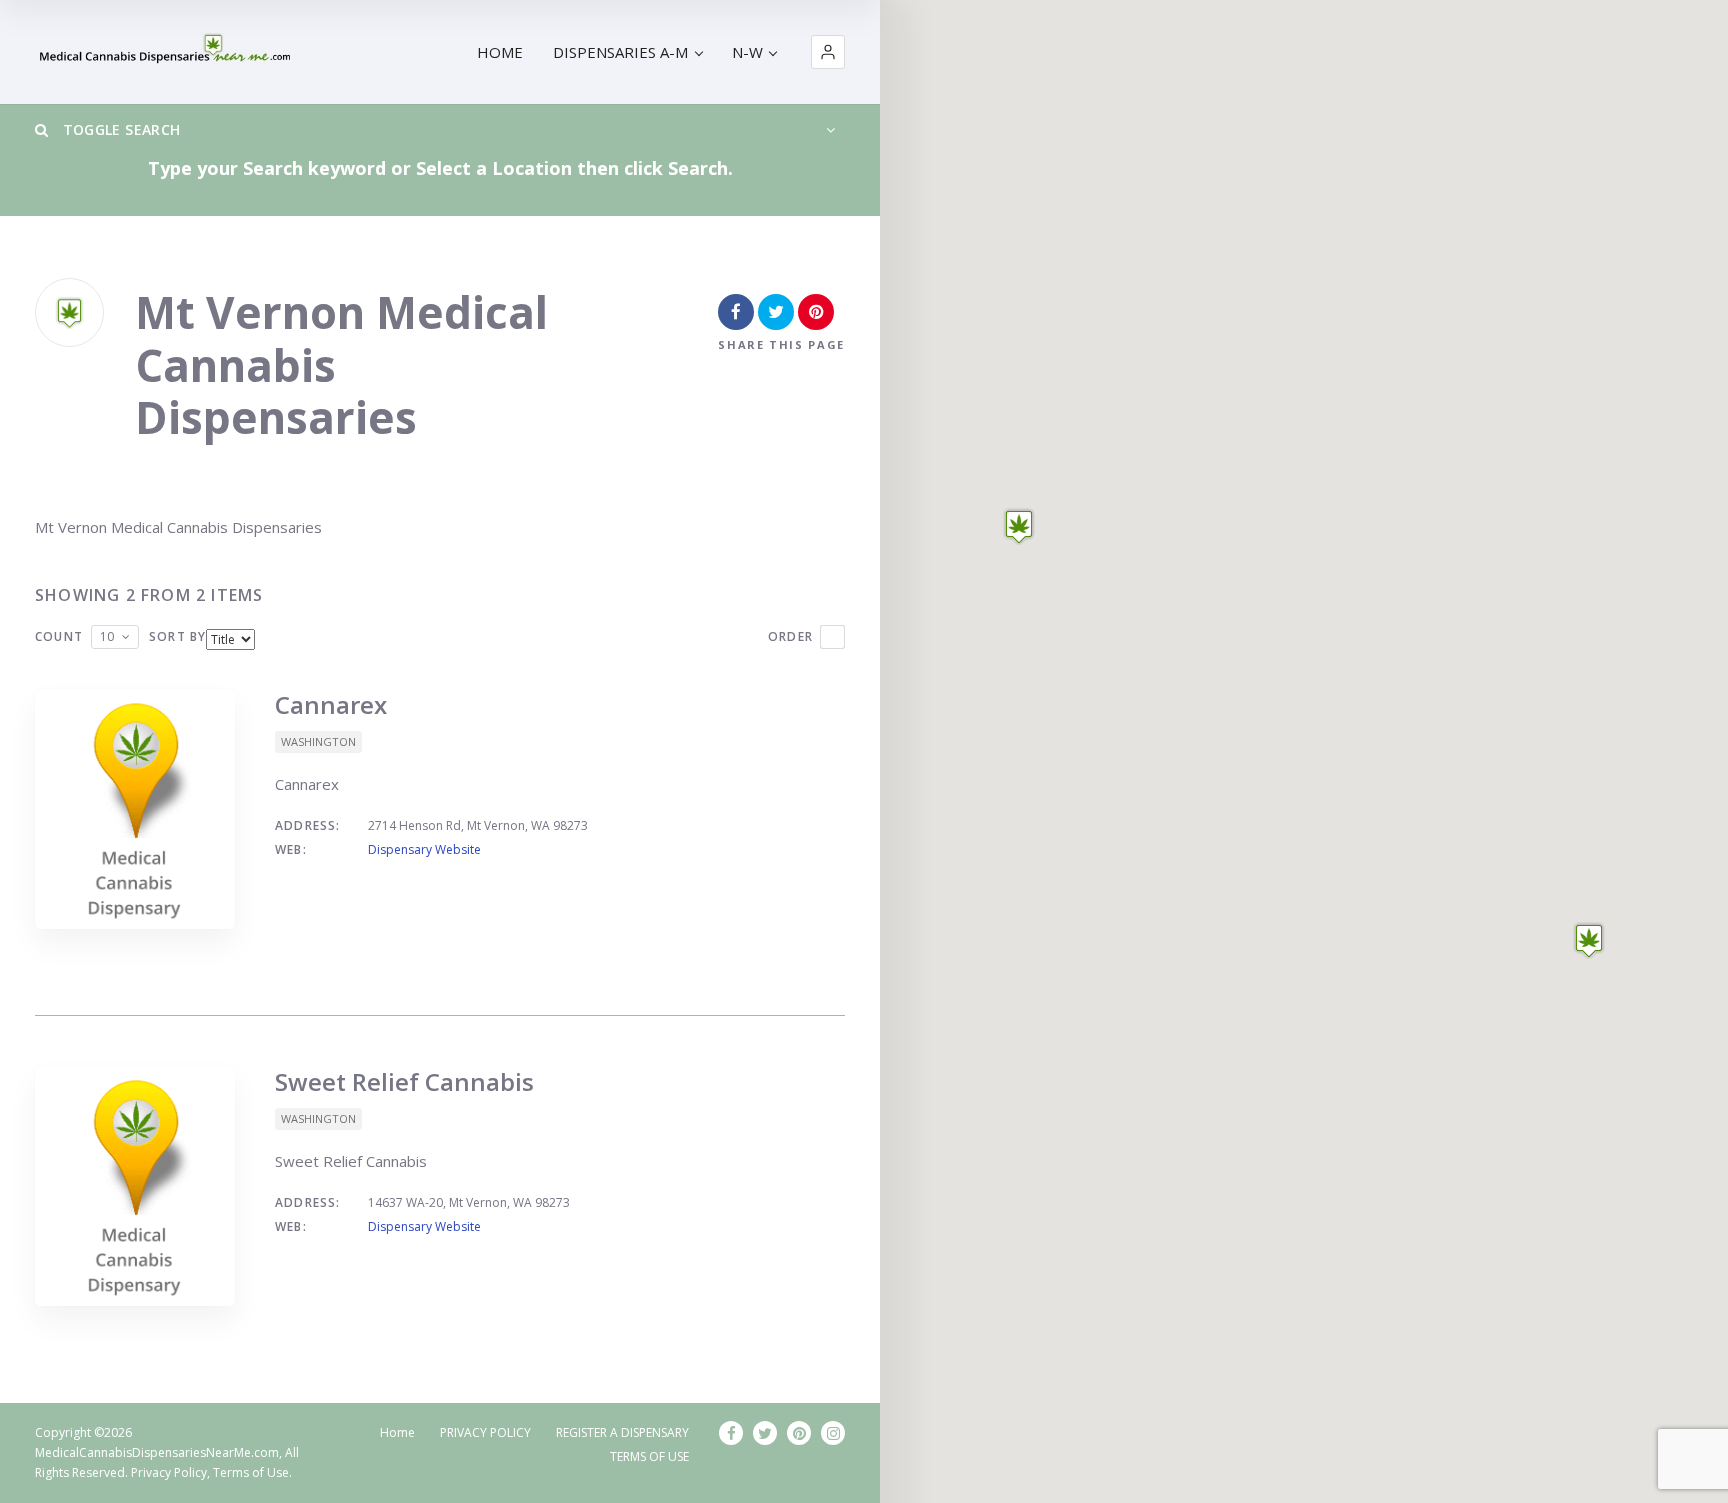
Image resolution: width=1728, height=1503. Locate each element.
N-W (747, 52)
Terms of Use (251, 1472)
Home (397, 1432)
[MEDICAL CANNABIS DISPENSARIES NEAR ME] (167, 52)
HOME (500, 52)
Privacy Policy (169, 1472)
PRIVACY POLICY (485, 1432)
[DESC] (832, 637)
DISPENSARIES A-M (620, 52)
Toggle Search (119, 129)
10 (107, 636)
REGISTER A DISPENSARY (622, 1432)
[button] (828, 52)
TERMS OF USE (649, 1456)
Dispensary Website (424, 849)
